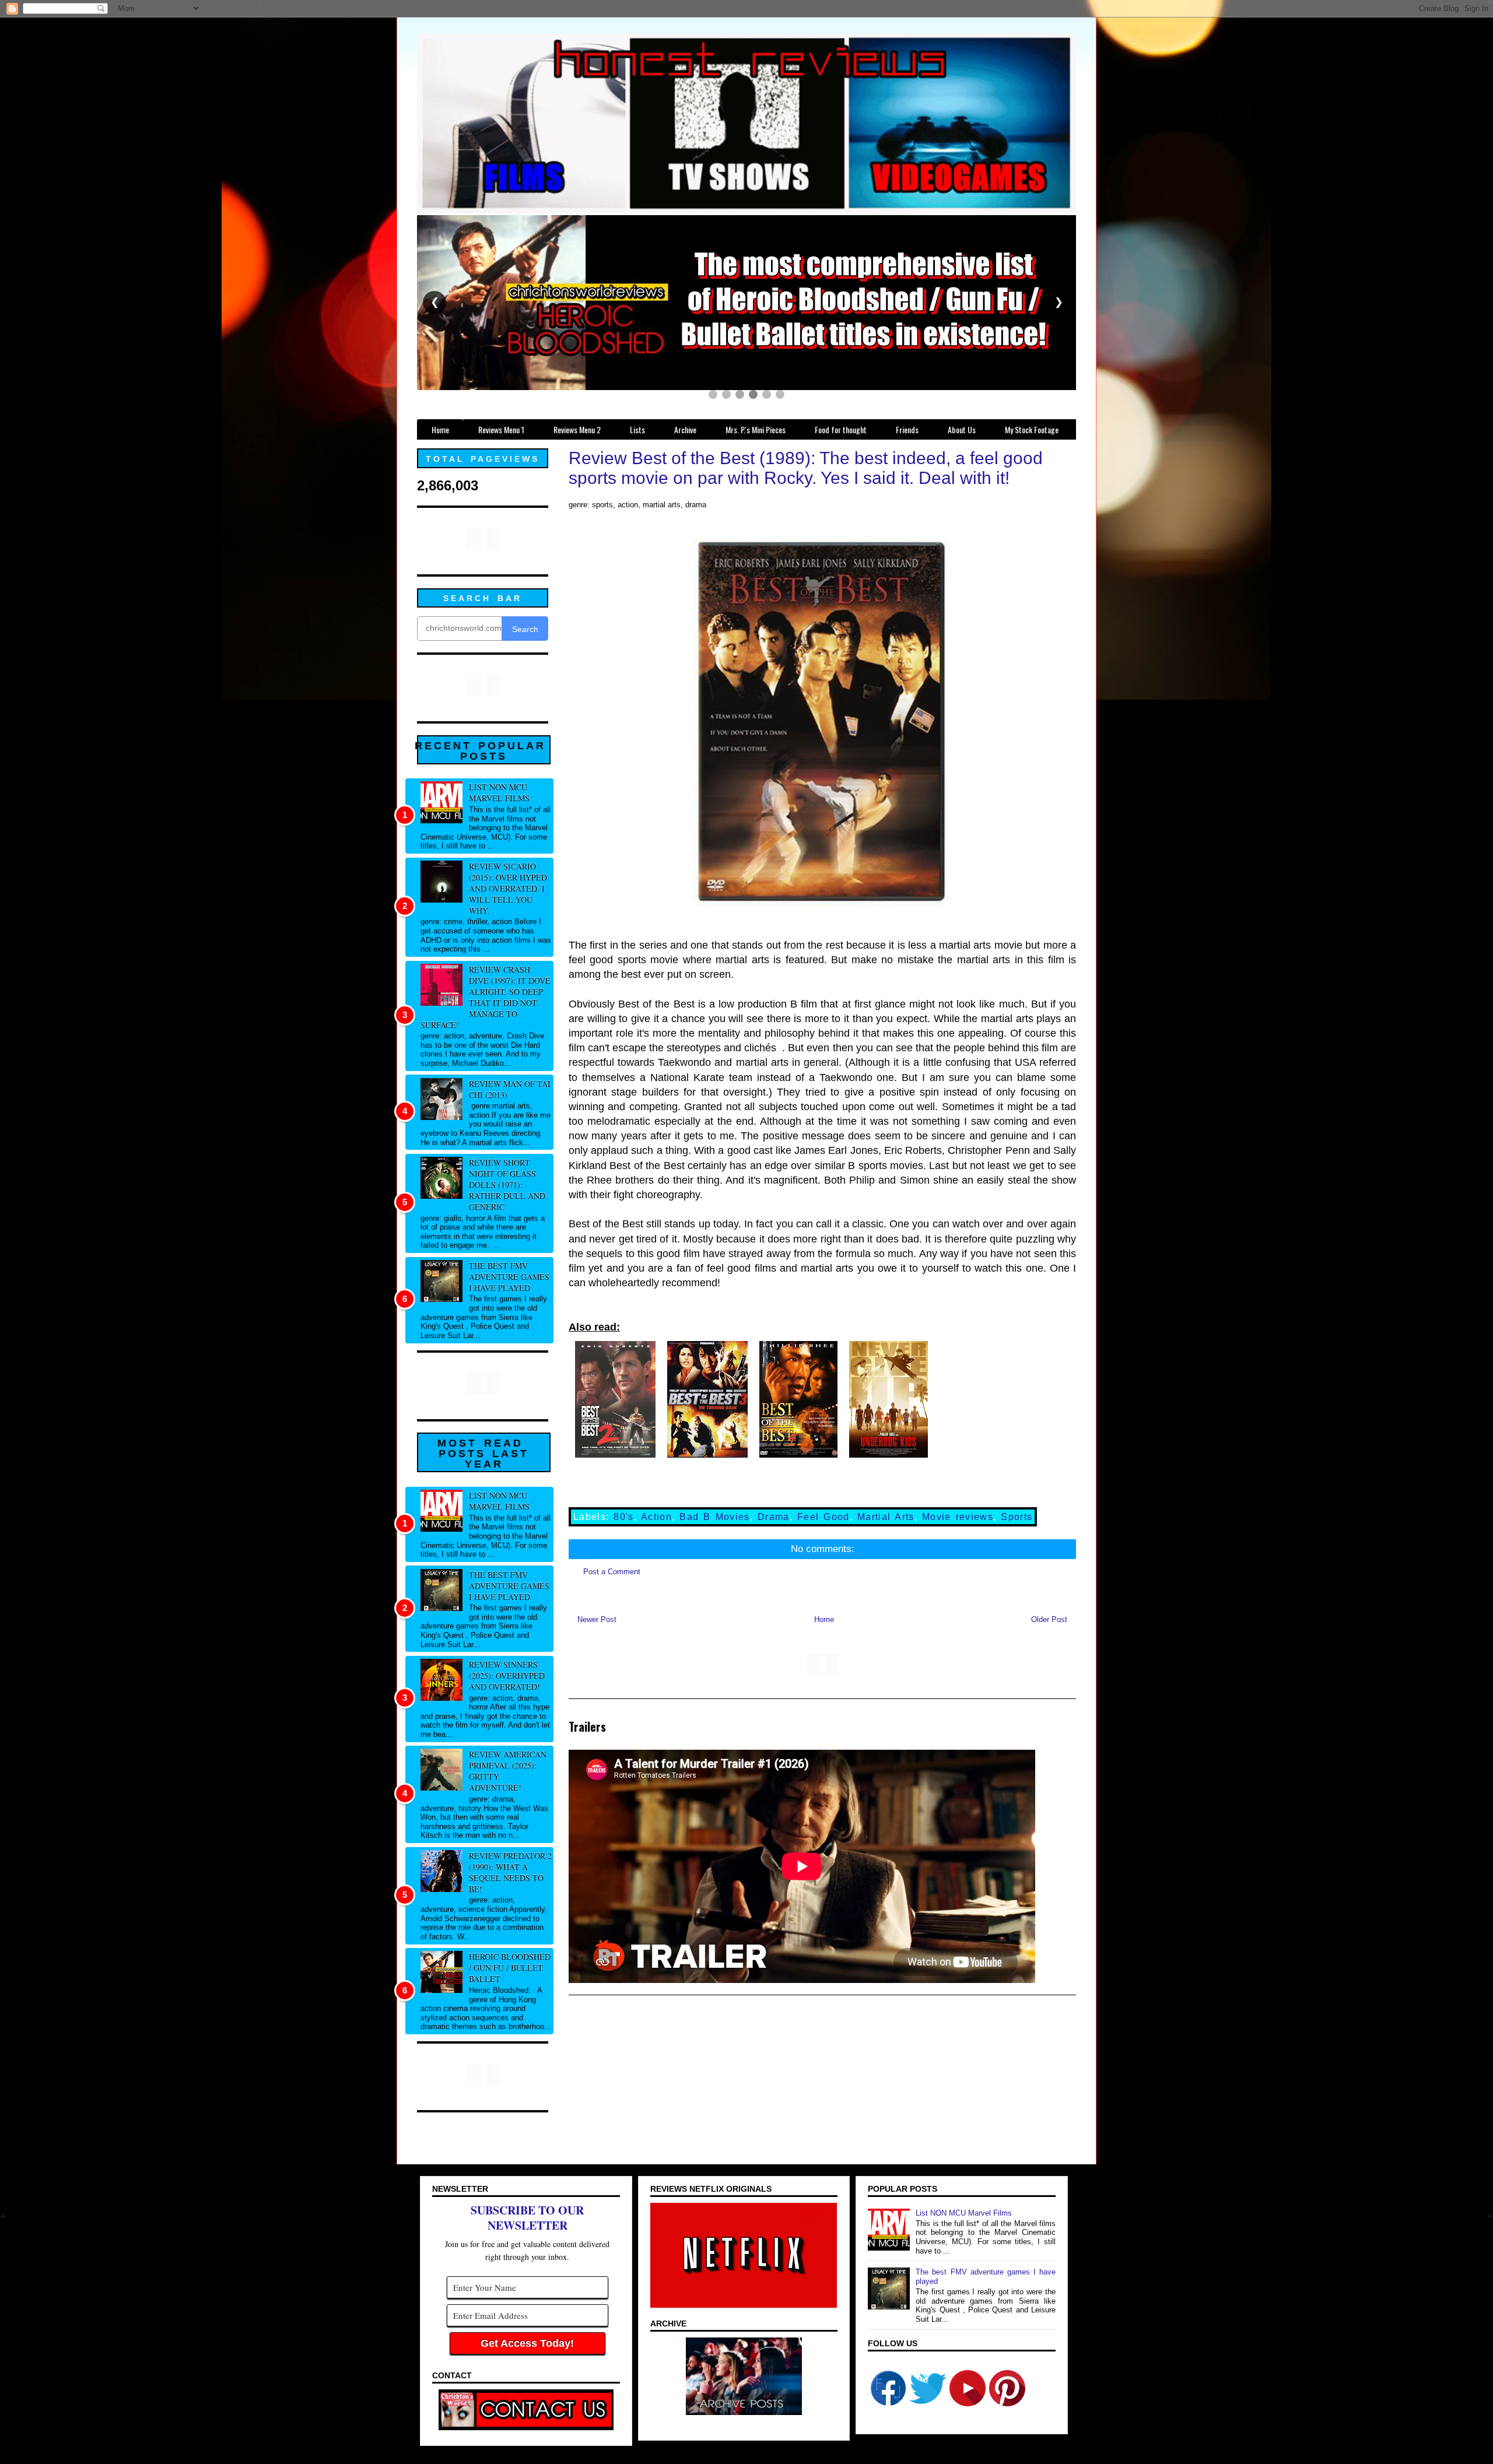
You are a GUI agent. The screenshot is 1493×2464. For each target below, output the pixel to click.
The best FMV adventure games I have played (509, 1277)
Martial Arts (886, 1517)
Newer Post (597, 1619)
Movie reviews (958, 1517)
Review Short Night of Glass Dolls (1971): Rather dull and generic (507, 1184)
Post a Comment (612, 1572)
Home (824, 1619)
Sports (1017, 1517)
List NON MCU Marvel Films (499, 792)
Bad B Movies (714, 1517)
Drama (774, 1517)
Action (656, 1517)
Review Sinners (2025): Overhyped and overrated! (507, 1675)
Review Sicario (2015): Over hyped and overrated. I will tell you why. (508, 888)
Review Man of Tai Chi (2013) (510, 1089)
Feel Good (823, 1517)
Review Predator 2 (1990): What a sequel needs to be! (510, 1872)
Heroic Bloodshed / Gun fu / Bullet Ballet (510, 1968)
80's (623, 1517)
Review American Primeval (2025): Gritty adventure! (508, 1771)
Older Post (1049, 1619)
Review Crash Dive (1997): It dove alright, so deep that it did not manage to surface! (486, 997)
